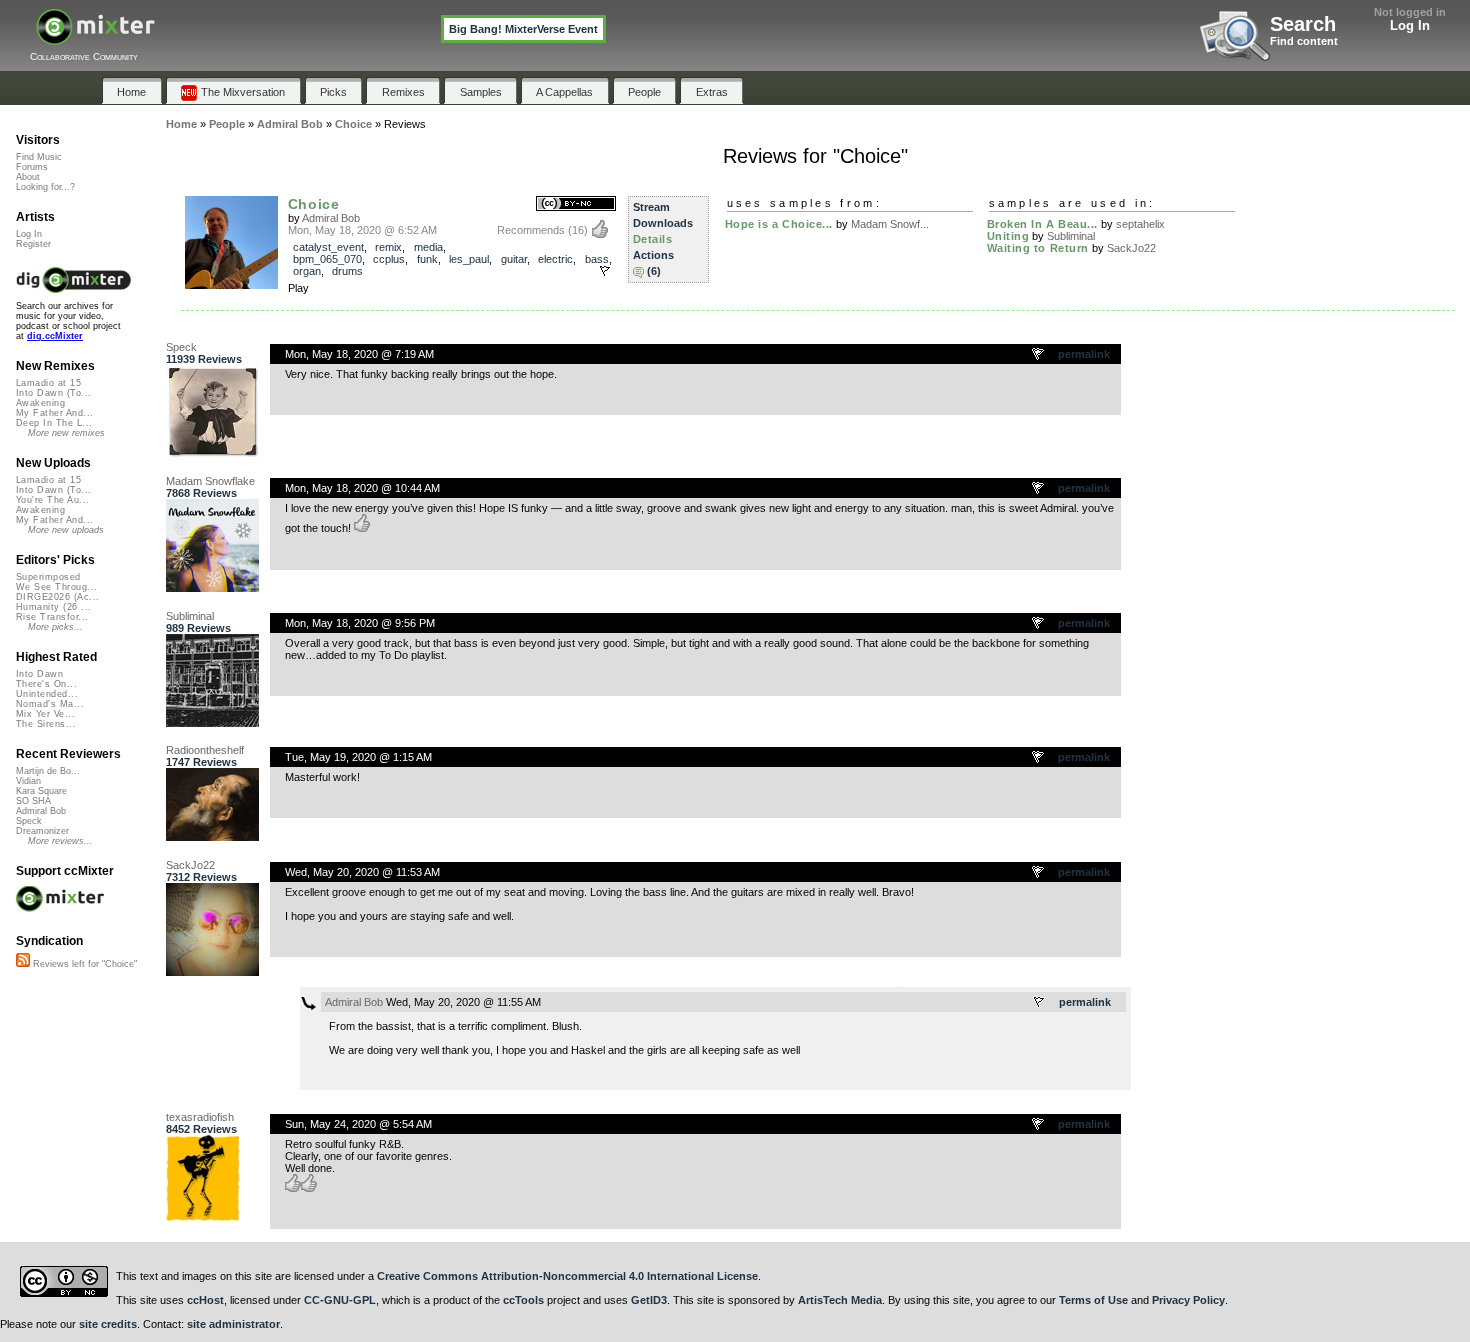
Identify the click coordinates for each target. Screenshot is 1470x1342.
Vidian (28, 781)
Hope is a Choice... (779, 224)
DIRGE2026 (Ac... (57, 597)
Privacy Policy (1188, 1300)
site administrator (233, 1324)
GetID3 (649, 1300)
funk (427, 259)
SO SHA (33, 801)
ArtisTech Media (840, 1300)
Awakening (40, 403)
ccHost (205, 1300)
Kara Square (41, 791)
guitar (514, 259)
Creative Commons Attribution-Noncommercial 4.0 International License (567, 1276)
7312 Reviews (201, 877)
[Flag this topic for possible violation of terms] (1039, 355)
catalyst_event (328, 247)
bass (597, 259)
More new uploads (66, 530)
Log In (1410, 25)
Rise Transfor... (52, 617)
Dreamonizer (42, 831)
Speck (181, 347)
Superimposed (48, 577)
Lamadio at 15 (48, 383)
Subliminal (1071, 236)
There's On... (46, 684)
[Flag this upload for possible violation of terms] (605, 271)
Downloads (663, 223)
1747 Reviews (201, 762)
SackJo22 (1131, 248)
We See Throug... (56, 587)
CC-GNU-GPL (340, 1300)
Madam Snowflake (210, 481)
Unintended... (47, 694)
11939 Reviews (204, 359)
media (428, 247)
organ (307, 271)
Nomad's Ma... (50, 704)
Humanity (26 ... (53, 607)
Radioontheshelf (205, 750)
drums (347, 271)
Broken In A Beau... (1042, 224)
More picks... (55, 627)
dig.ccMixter (55, 336)
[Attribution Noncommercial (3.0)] (576, 204)
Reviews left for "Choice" (83, 964)
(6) (654, 271)
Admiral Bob (331, 218)
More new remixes (66, 433)
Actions (653, 255)
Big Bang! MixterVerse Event (523, 29)
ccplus (389, 259)
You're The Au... (52, 500)
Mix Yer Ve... (45, 714)
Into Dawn (39, 674)
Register (33, 244)
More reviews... (60, 841)
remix (388, 247)
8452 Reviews (201, 1129)
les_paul (469, 259)
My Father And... (54, 413)
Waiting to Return (1038, 248)
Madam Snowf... (890, 224)
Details (653, 239)
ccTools (523, 1300)
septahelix (1140, 224)
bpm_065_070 (327, 259)
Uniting (1008, 236)
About (28, 177)
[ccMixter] (95, 37)
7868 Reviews (201, 493)
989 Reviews (198, 628)
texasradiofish (200, 1117)
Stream (651, 207)
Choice (314, 204)
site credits (108, 1324)
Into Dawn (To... (53, 393)
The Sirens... (46, 724)
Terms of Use (1093, 1300)
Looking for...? (45, 187)
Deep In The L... (54, 423)
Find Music (39, 157)
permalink (1084, 354)
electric (555, 259)
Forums (32, 167)
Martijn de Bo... (48, 771)
